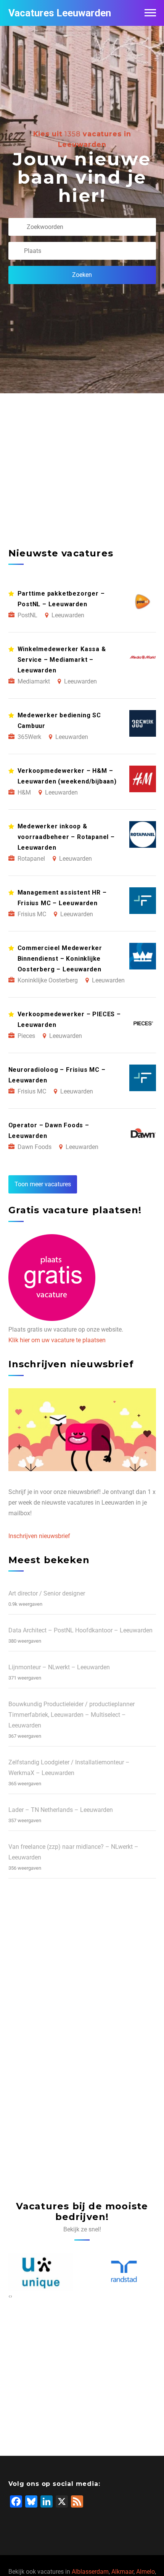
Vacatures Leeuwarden (60, 13)
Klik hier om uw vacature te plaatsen (57, 1340)
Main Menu (150, 13)
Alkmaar (122, 2572)
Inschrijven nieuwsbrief (39, 1536)
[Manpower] (124, 2272)
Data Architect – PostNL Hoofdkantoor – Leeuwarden (80, 1630)
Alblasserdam (90, 2572)
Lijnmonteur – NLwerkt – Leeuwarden (59, 1667)
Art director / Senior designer (47, 1593)
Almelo (146, 2572)
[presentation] (9, 2296)
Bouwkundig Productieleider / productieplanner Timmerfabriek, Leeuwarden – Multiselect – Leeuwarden (72, 1715)
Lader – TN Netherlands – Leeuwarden (61, 1810)
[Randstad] (41, 2272)
